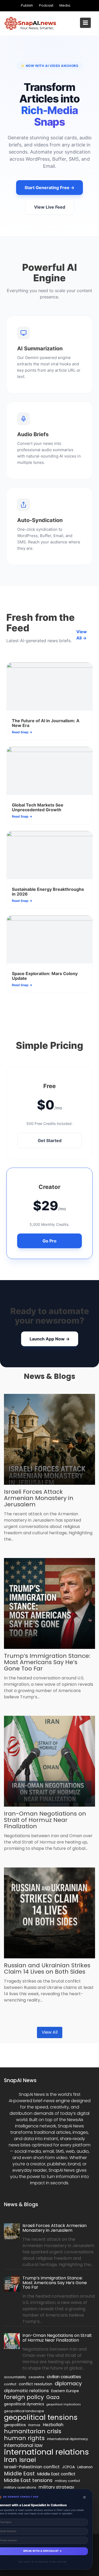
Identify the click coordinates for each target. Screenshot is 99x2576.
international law (23, 2445)
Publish (27, 5)
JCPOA (69, 2467)
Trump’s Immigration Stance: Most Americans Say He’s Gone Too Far (47, 1662)
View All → (82, 635)
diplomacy (68, 2383)
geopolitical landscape (24, 2411)
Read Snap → (22, 732)
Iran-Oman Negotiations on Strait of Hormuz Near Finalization (45, 1820)
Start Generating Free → (49, 188)
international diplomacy (67, 2439)
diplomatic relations (26, 2391)
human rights (24, 2438)
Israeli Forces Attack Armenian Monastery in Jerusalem (39, 1498)
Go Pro (49, 1241)
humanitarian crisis (33, 2431)
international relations (46, 2452)
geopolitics (15, 2425)
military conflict (67, 2481)
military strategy (56, 2487)
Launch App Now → (50, 1339)
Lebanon (85, 2467)
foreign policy (24, 2397)
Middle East (19, 2474)
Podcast (46, 5)
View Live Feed (50, 207)
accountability (15, 2377)
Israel (28, 2460)
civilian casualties (64, 2377)
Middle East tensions (28, 2480)
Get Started (50, 1140)
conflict (10, 2384)
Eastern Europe (65, 2391)
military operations (20, 2487)
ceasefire (36, 2377)
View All (50, 2032)
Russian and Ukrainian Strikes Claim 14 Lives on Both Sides (47, 1968)
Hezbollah (53, 2425)
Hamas (34, 2425)
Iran (10, 2460)
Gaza (53, 2397)
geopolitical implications (64, 2404)
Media (65, 5)
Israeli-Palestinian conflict (32, 2467)
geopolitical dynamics (24, 2404)
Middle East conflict (56, 2474)
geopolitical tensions (41, 2417)
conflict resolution (36, 2384)
